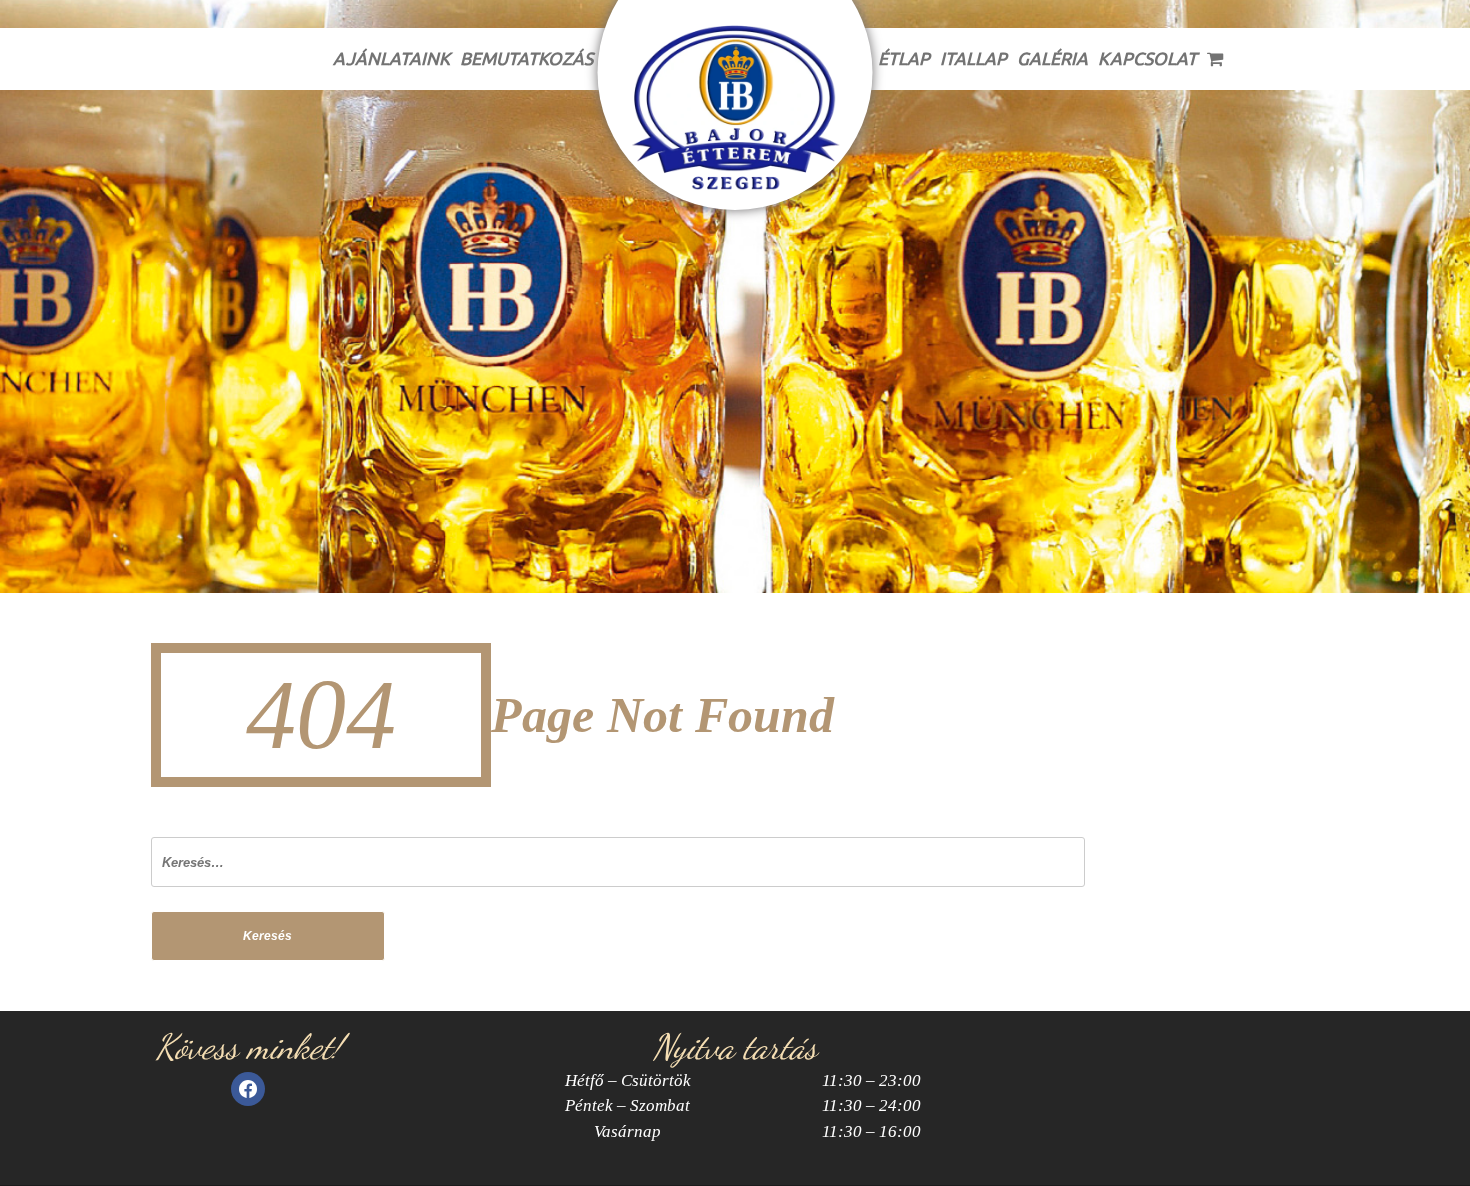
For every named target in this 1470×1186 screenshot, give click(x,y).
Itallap (973, 58)
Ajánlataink (391, 58)
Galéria (1052, 58)
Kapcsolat (1147, 58)
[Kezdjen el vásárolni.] (1217, 59)
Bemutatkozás (526, 58)
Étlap (904, 58)
